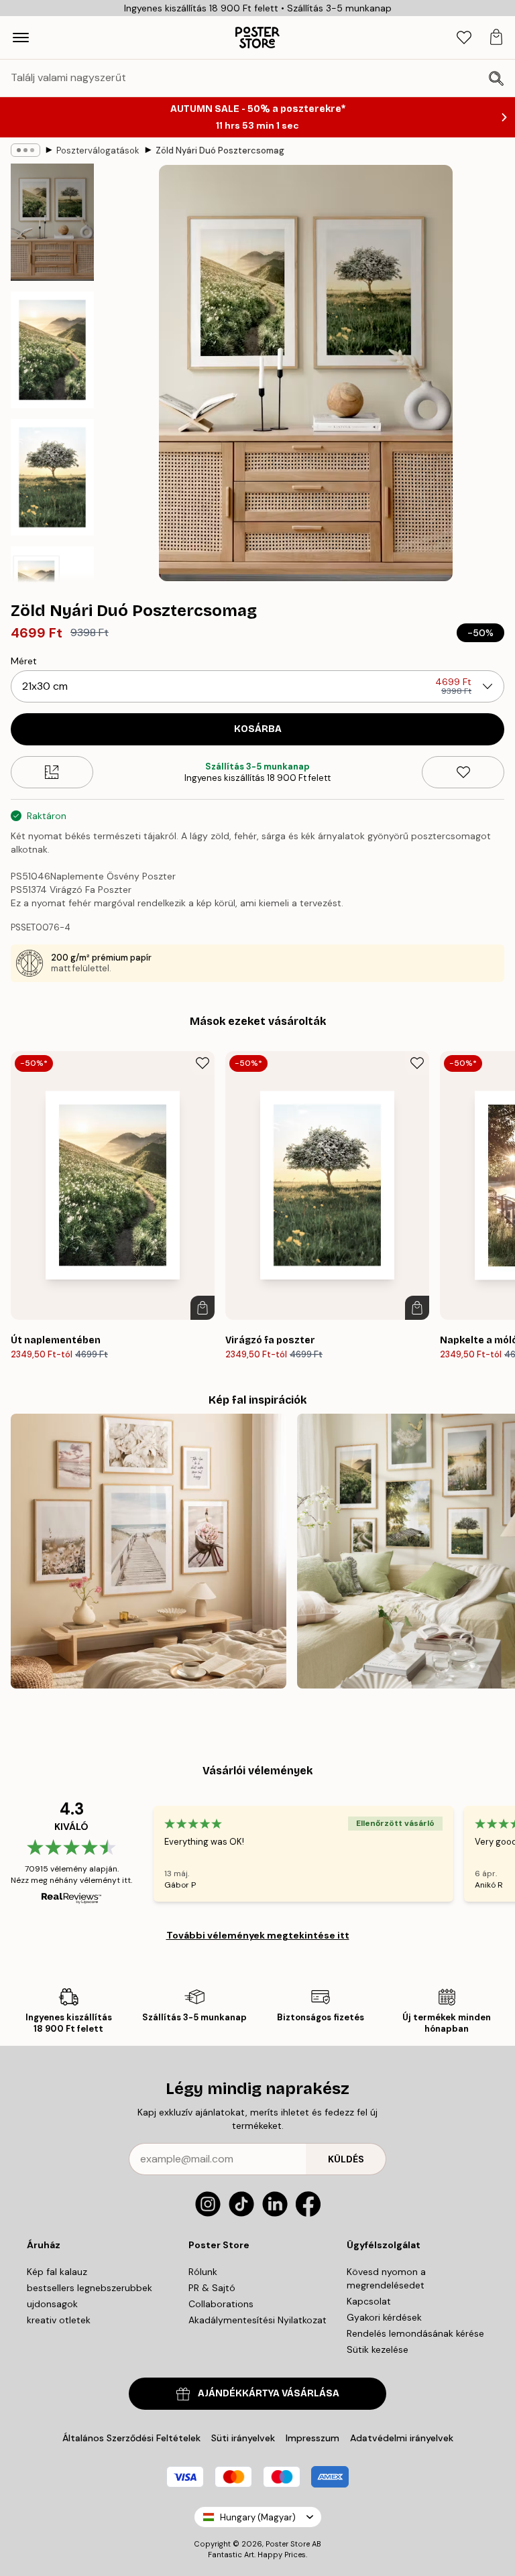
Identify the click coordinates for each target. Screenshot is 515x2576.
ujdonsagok (52, 2304)
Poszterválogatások (98, 150)
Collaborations (221, 2304)
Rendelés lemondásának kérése (415, 2333)
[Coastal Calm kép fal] (149, 1551)
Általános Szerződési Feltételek (131, 2438)
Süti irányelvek (243, 2438)
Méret (24, 661)
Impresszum (312, 2438)
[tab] (464, 38)
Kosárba (258, 729)
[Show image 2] (52, 350)
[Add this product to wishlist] (463, 772)
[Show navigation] (21, 38)
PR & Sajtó (212, 2288)
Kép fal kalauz (57, 2272)
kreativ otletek (59, 2320)
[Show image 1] (52, 223)
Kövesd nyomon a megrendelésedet (386, 2278)
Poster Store (288, 2544)
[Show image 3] (52, 477)
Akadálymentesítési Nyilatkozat (257, 2320)
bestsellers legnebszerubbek (90, 2288)
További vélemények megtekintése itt (258, 1935)
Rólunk (203, 2272)
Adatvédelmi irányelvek (402, 2438)
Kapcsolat (369, 2301)
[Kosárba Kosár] (203, 1308)
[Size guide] (52, 772)
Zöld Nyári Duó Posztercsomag (220, 150)
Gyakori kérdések (384, 2317)
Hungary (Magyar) (258, 2517)
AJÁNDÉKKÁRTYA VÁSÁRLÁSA (269, 2393)
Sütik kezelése (378, 2349)
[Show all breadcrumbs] (25, 150)
